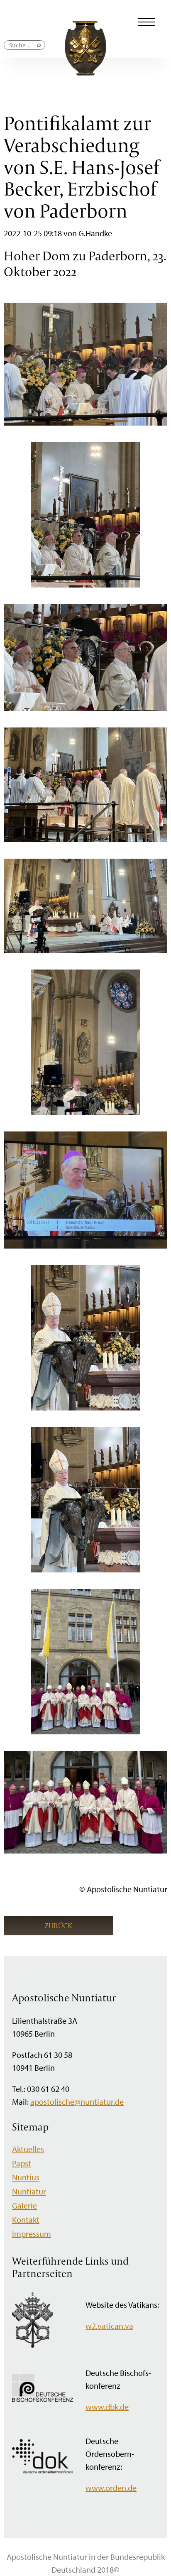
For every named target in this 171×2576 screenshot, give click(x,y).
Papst (22, 2163)
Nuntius (26, 2177)
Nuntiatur (29, 2191)
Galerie (24, 2205)
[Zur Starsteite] (85, 72)
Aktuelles (28, 2149)
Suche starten (39, 49)
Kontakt (26, 2220)
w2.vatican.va (109, 2326)
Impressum (32, 2234)
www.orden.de (111, 2488)
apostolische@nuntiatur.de (77, 2102)
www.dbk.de (107, 2407)
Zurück (58, 1926)
